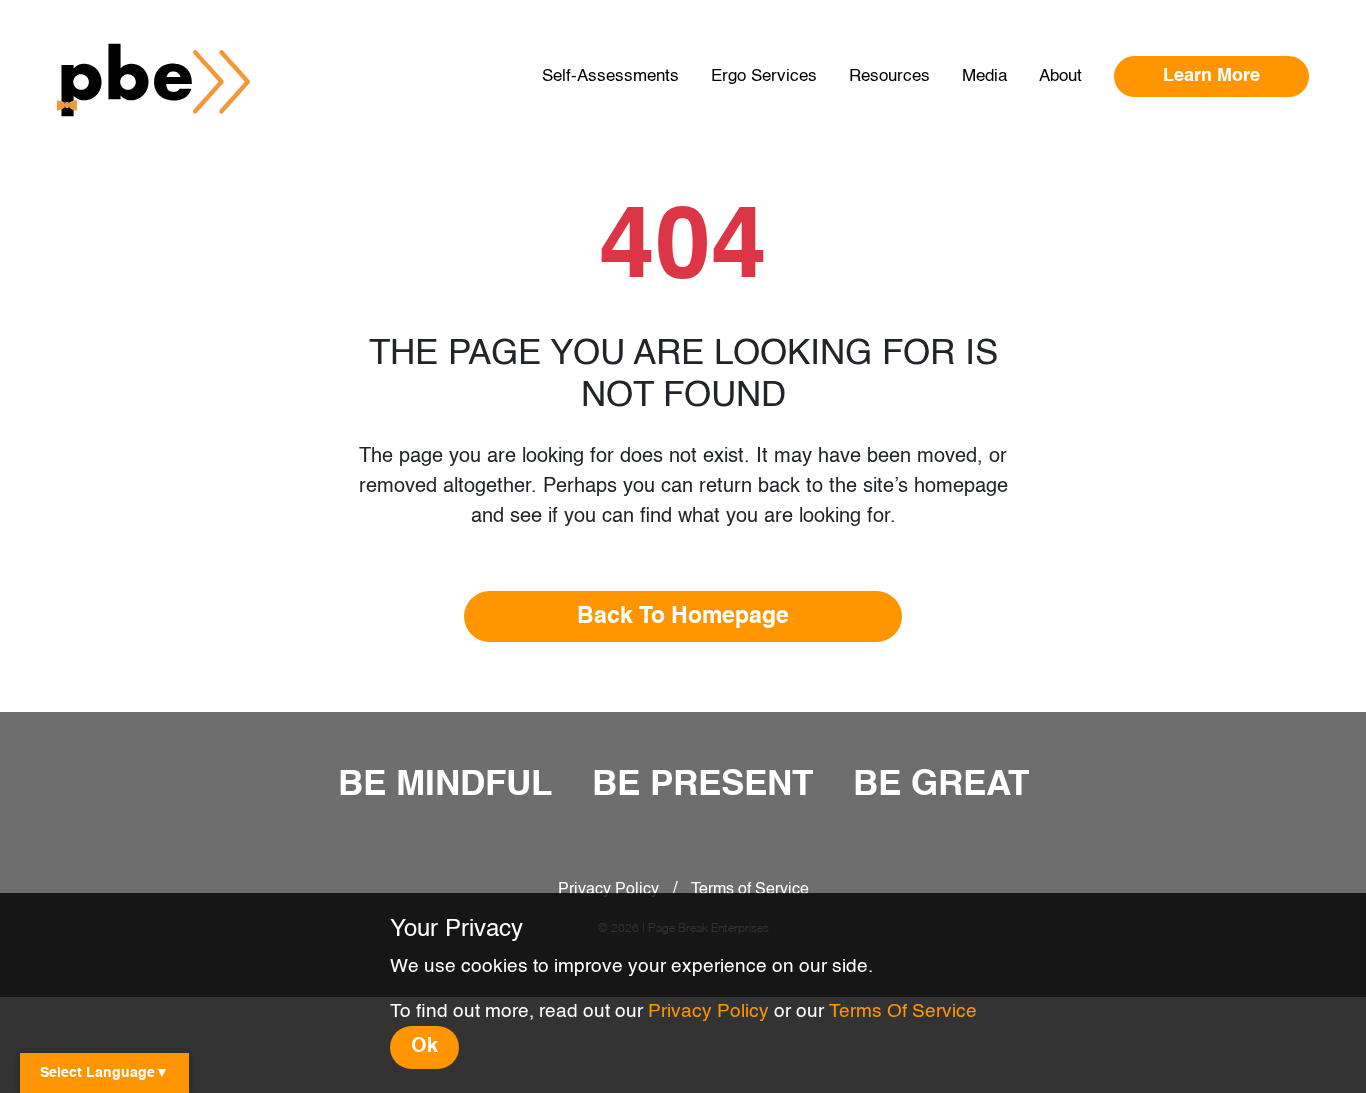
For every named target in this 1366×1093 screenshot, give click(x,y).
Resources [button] (889, 76)
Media (984, 76)
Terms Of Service (903, 1011)
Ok (424, 1047)
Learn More (1211, 76)
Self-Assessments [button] (610, 76)
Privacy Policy (608, 890)
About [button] (1060, 76)
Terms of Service (750, 890)
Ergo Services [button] (764, 76)
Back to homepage (683, 616)
